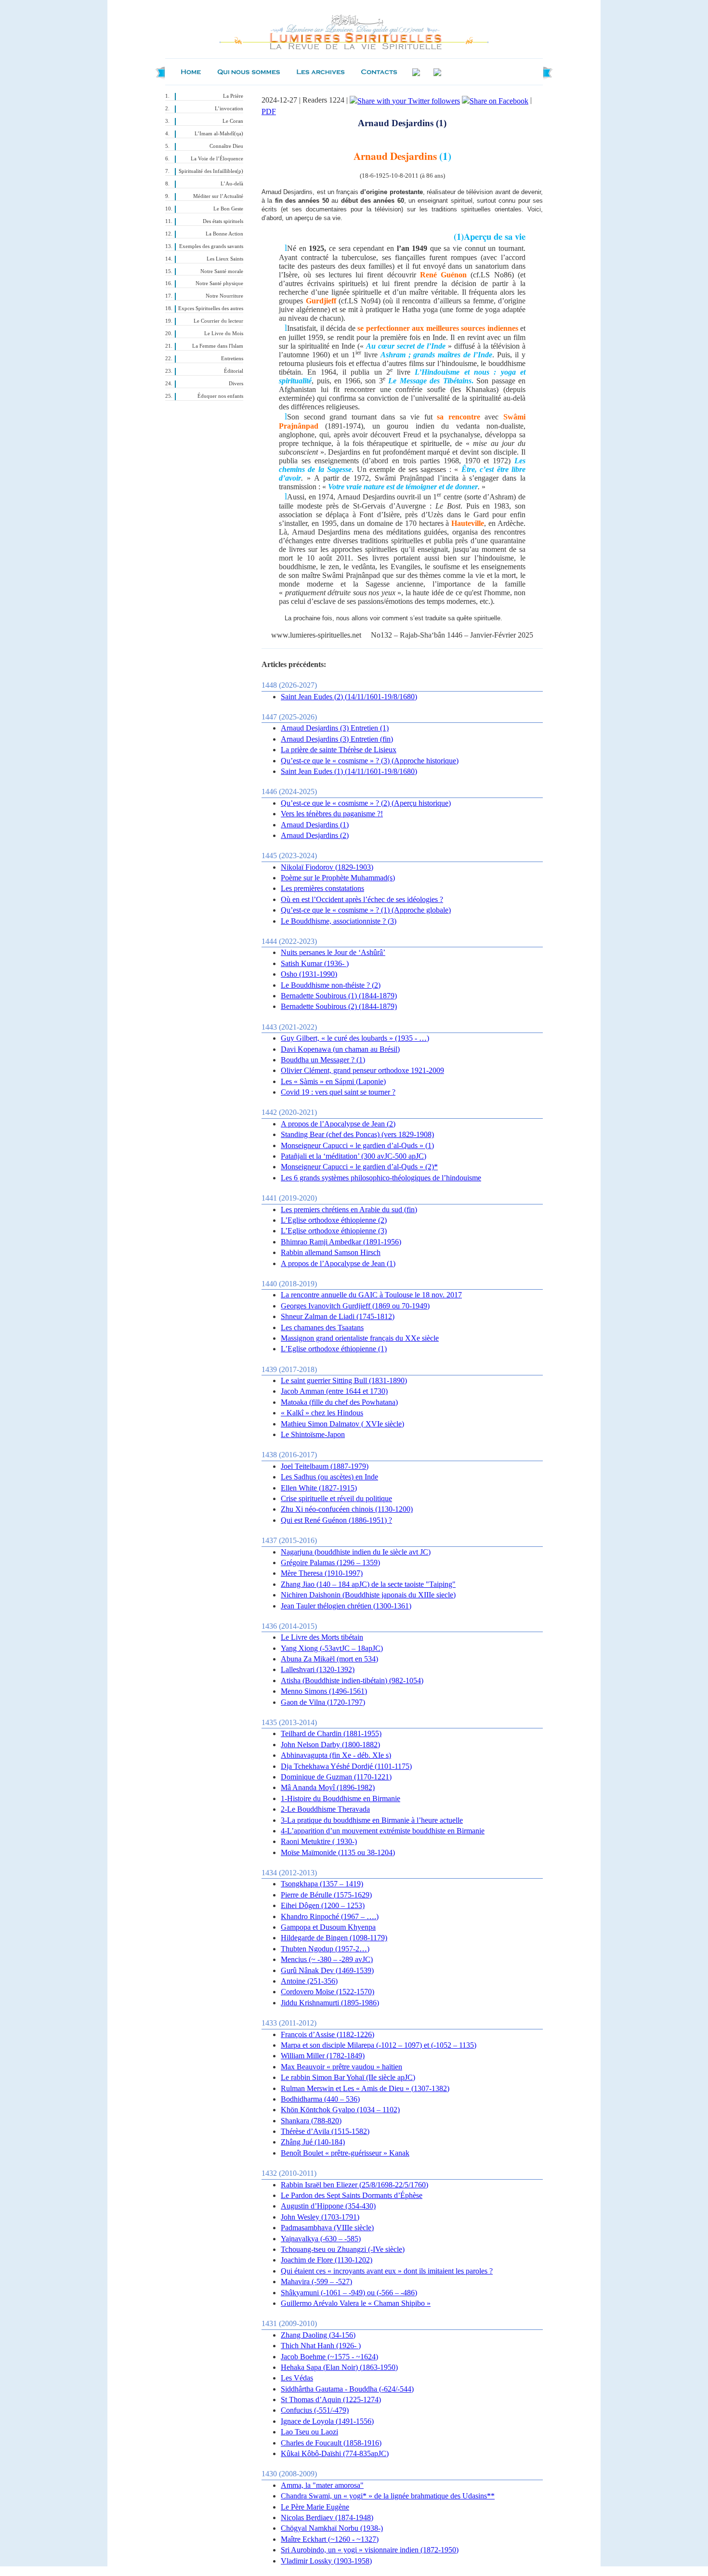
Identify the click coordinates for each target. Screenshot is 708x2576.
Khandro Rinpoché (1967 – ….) (330, 1916)
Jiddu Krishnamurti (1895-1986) (330, 2003)
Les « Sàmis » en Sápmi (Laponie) (333, 1081)
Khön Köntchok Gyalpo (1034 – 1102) (340, 2110)
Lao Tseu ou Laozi (309, 2432)
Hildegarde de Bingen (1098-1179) (334, 1938)
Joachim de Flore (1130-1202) (327, 2260)
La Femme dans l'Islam (218, 346)
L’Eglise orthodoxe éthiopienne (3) (334, 1231)
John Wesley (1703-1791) (320, 2217)
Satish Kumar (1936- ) (315, 963)
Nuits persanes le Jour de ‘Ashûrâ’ (333, 952)
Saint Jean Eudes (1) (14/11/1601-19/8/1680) (349, 771)
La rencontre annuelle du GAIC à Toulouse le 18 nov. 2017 (371, 1295)
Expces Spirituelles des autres (211, 308)
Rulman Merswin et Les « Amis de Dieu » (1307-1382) (365, 2088)
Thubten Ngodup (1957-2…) (325, 1949)
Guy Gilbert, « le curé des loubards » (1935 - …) (355, 1038)
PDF (269, 111)
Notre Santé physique (219, 283)
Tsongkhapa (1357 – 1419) (322, 1884)
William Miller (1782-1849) (323, 2056)
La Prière (233, 96)
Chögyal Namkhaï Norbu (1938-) (332, 2528)
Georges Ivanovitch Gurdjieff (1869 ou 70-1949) (355, 1306)
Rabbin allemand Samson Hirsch (331, 1252)
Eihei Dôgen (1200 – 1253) (323, 1905)
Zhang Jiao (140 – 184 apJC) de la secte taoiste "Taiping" (368, 1584)
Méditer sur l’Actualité (218, 196)
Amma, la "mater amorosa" (322, 2485)
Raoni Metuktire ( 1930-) (319, 1841)
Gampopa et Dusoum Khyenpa (328, 1927)
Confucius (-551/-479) (315, 2410)
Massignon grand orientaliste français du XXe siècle (360, 1338)
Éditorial (234, 371)
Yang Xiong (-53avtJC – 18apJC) (332, 1648)
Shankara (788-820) (311, 2121)
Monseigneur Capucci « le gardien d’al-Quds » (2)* (359, 1167)
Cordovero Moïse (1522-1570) (328, 1992)
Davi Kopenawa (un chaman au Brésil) (340, 1049)
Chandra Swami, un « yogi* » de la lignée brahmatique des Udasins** (388, 2496)
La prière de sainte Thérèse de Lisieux (339, 750)
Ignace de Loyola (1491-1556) (327, 2421)
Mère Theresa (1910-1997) (322, 1573)
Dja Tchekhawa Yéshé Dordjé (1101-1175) (346, 1766)
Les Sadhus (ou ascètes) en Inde (329, 1477)
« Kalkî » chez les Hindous (322, 1413)
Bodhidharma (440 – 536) (320, 2099)
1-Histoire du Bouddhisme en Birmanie (341, 1798)
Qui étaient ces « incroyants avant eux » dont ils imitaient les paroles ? (387, 2271)
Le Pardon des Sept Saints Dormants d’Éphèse (352, 2195)
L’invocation (229, 109)
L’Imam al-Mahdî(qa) (219, 134)
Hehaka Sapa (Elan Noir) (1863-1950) (339, 2367)
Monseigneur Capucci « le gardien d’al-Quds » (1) (357, 1145)
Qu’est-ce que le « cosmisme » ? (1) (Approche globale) (366, 910)
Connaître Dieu (226, 146)
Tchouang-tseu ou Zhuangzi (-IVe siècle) (343, 2249)
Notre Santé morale (222, 271)
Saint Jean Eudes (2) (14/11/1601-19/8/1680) (349, 697)
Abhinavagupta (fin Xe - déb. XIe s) (336, 1755)
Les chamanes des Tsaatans (322, 1327)
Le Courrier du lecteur (218, 321)
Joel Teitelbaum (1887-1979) (325, 1466)
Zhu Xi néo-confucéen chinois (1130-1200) (347, 1509)
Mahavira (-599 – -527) (316, 2282)
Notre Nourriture (224, 296)
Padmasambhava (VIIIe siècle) (327, 2228)
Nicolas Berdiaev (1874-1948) (327, 2517)
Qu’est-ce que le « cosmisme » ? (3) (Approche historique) (370, 761)
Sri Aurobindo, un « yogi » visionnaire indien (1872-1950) (370, 2550)
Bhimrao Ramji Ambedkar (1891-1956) (341, 1242)
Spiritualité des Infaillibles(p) (211, 171)
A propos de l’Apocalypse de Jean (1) (338, 1263)
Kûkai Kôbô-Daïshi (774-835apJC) (335, 2453)
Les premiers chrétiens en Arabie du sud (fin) (349, 1210)
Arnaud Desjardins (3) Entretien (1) (335, 728)
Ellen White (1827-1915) (319, 1488)
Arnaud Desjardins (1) (315, 825)
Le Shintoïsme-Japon (313, 1434)
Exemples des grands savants (211, 246)
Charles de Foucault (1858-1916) (331, 2443)
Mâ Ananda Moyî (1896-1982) (328, 1787)
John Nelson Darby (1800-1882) (330, 1745)
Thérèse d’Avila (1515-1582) (325, 2131)
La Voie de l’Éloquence (217, 159)
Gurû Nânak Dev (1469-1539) (327, 1970)
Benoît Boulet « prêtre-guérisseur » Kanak (345, 2153)
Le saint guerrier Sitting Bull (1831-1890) (344, 1380)
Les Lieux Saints (225, 259)
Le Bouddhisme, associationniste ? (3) (339, 921)
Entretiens (232, 359)
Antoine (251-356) (309, 1981)
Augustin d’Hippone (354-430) (328, 2206)
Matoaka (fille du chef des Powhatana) (339, 1402)
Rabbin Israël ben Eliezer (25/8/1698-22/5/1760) (354, 2185)
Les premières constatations (322, 888)
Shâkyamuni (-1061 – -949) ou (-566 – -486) (349, 2293)
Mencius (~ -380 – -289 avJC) (327, 1959)
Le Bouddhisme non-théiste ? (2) (331, 985)
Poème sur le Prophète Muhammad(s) (338, 878)
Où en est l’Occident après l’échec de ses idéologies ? (362, 899)
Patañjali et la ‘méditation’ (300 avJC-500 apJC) (354, 1156)
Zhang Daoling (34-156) (318, 2335)
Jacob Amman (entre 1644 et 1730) (334, 1391)
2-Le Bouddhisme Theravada (325, 1809)
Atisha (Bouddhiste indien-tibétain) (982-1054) (352, 1680)
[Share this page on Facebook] (495, 100)
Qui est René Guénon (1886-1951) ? (336, 1520)
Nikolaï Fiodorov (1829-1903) (327, 867)
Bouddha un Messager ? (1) (323, 1060)
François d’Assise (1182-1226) (328, 2034)
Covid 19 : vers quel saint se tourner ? (338, 1092)
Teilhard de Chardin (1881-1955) (331, 1733)
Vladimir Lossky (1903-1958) (326, 2561)
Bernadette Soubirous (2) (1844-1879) (339, 1006)
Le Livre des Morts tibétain (322, 1637)
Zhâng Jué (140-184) (313, 2142)
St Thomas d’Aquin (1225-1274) (331, 2399)
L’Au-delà (232, 184)
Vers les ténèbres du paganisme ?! (332, 814)
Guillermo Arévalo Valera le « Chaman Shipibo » (356, 2303)
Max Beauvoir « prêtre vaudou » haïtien (341, 2067)
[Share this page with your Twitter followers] (405, 100)
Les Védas (297, 2378)
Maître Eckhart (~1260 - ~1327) (330, 2539)
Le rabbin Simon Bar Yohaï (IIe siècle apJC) (348, 2077)
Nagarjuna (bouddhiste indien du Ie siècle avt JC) (356, 1552)
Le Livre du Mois (224, 333)
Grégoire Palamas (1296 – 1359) (330, 1563)
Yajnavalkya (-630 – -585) (321, 2239)
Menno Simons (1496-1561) (324, 1691)
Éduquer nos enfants (220, 396)
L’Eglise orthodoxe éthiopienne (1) (334, 1349)
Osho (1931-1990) (309, 974)
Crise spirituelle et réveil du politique (336, 1498)
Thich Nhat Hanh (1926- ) (321, 2346)
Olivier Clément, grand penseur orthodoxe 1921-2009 (362, 1070)
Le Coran (233, 121)
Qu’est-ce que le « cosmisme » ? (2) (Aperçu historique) (366, 803)
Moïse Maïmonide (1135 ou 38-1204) (338, 1852)
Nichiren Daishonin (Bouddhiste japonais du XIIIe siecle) (368, 1595)
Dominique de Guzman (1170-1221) (336, 1777)
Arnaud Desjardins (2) (315, 835)
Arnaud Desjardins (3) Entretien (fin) (337, 739)
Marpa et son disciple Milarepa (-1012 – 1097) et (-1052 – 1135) (379, 2045)
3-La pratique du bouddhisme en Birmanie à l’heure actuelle (372, 1820)
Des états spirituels (223, 221)
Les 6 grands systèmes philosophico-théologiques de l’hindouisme (381, 1178)
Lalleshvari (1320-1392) (318, 1669)
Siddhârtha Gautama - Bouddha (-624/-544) (347, 2389)
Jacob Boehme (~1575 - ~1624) (329, 2357)
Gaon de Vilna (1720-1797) (323, 1702)
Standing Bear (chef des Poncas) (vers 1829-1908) (357, 1134)
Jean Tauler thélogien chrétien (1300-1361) (346, 1606)
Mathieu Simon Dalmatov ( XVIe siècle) (342, 1424)
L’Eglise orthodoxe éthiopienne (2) (334, 1220)
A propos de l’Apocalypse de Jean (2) (338, 1124)
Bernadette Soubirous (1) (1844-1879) (339, 996)
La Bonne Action (224, 234)
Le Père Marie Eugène (315, 2507)
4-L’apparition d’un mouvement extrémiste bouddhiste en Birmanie (383, 1831)
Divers (236, 384)
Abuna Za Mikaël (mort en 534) (329, 1659)
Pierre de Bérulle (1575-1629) (326, 1895)
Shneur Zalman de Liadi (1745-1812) (338, 1316)
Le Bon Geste (228, 209)
